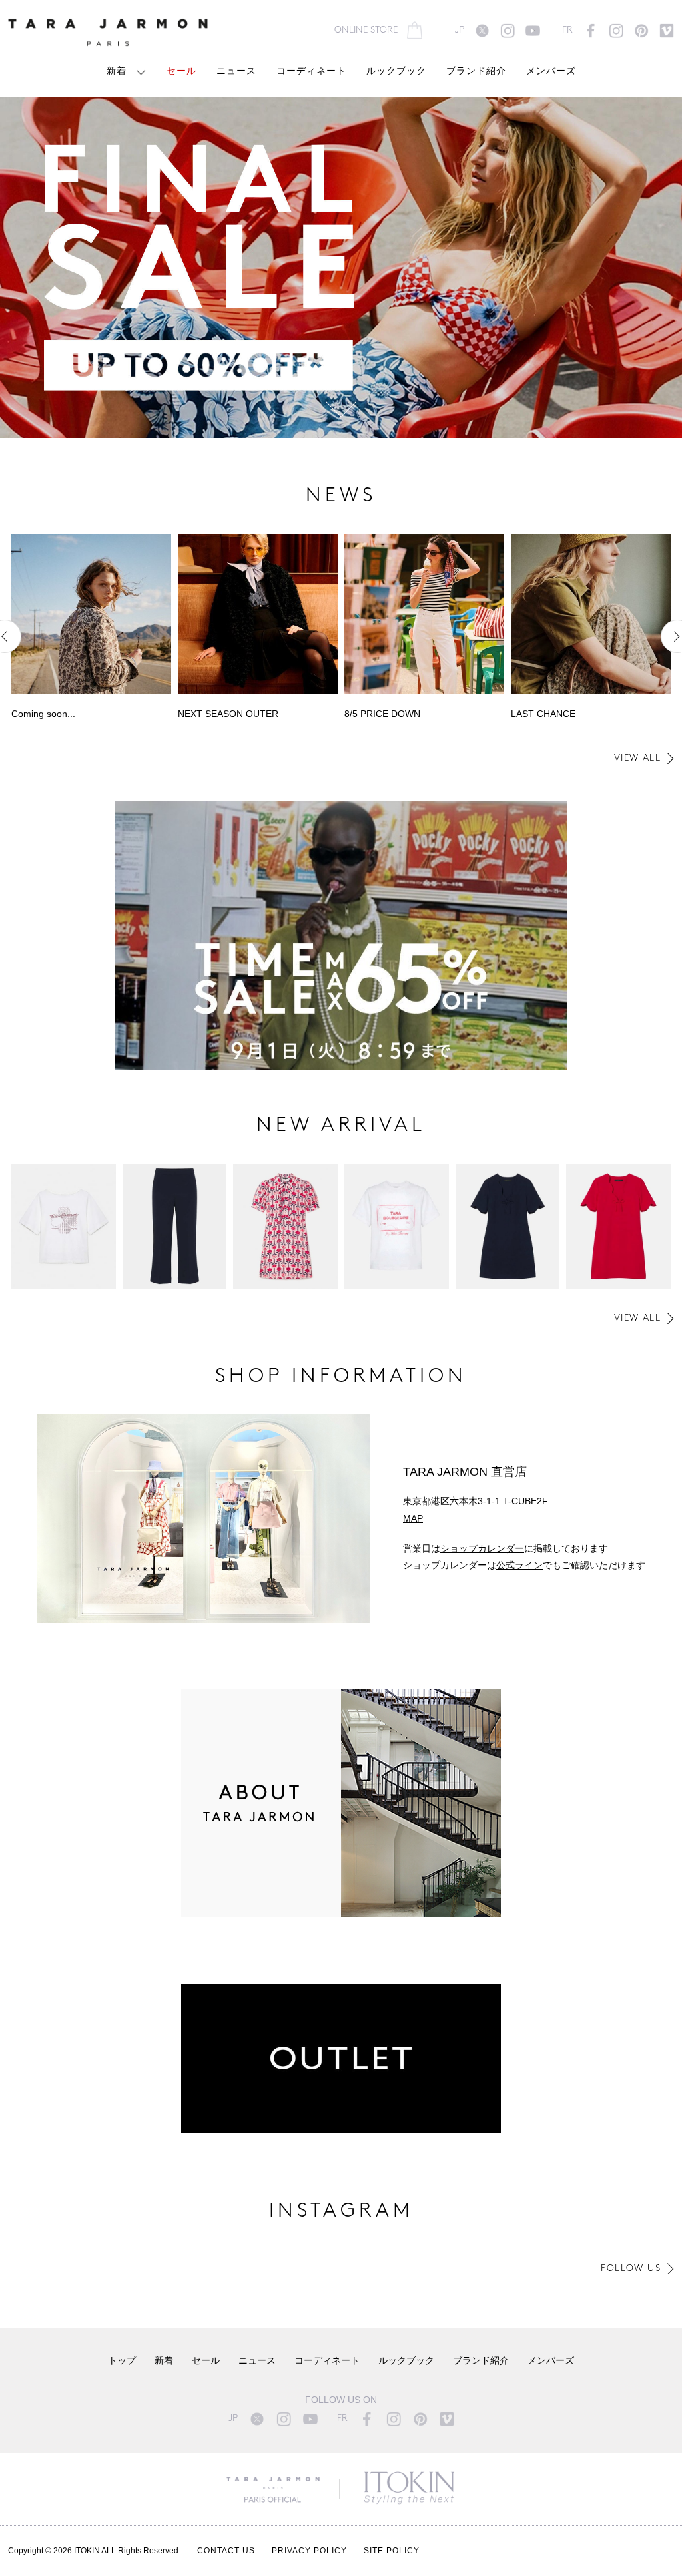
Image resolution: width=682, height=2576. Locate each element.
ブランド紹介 (476, 72)
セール (181, 72)
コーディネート (311, 72)
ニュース (236, 72)
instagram (508, 31)
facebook (591, 31)
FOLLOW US (631, 2269)
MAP (413, 1518)
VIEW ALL (637, 758)
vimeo (667, 31)
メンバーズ (551, 72)
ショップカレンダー (482, 1548)
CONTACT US (226, 2551)
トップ (122, 2361)
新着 (117, 72)
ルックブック (396, 72)
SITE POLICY (392, 2551)
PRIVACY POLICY (309, 2551)
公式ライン (519, 1565)
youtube (533, 31)
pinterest (641, 31)
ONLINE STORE (366, 30)
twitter (482, 31)
